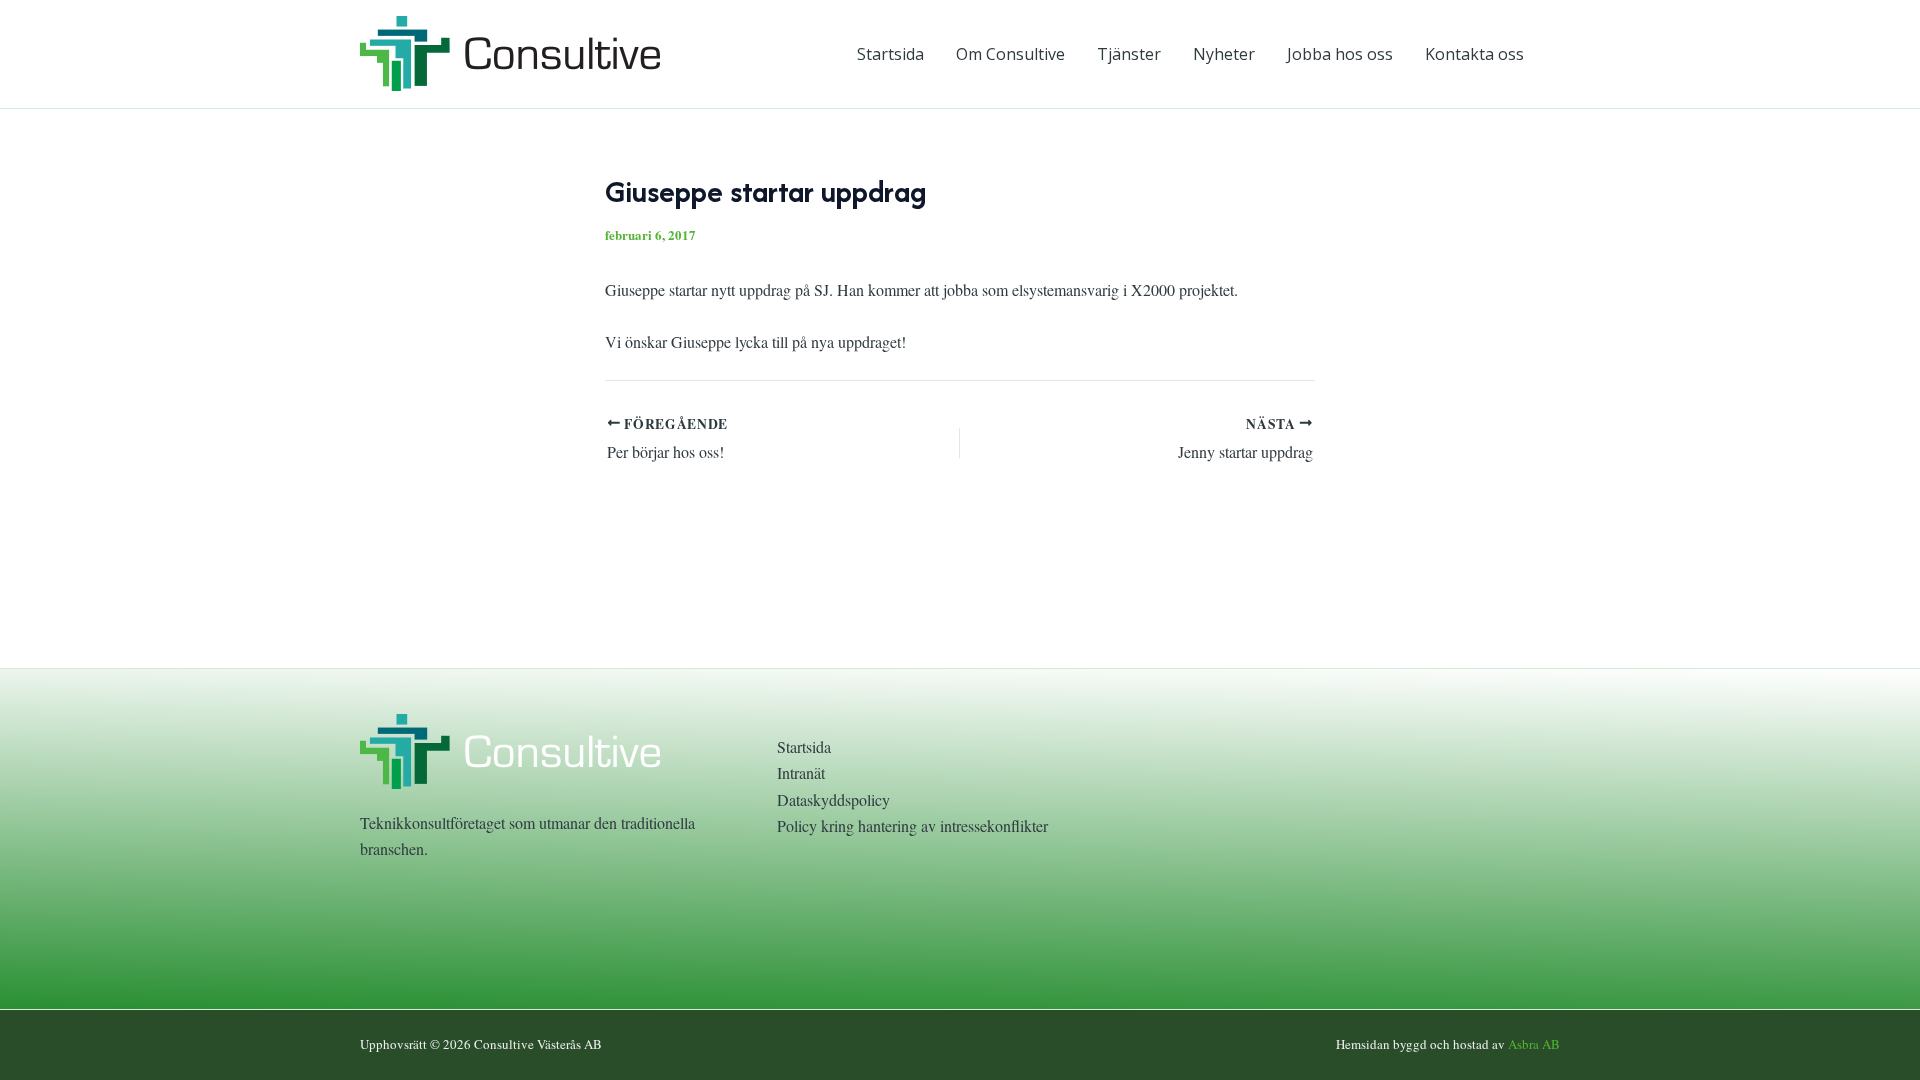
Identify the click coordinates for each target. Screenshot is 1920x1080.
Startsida (890, 54)
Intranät (801, 772)
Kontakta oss (1474, 54)
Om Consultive (1010, 54)
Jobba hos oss (1340, 54)
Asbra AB (1534, 1044)
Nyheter (1224, 54)
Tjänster (1129, 54)
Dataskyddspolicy (833, 799)
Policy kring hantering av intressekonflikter (912, 825)
